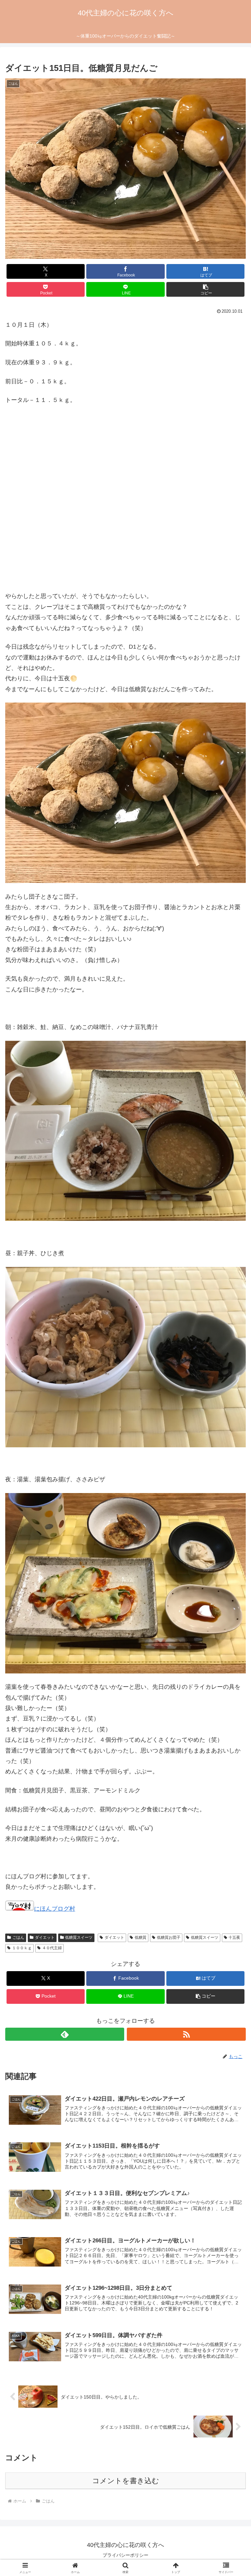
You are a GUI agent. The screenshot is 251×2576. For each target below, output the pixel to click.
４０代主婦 (52, 1948)
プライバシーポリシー (125, 2555)
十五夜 (234, 1937)
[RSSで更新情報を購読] (186, 2034)
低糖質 (141, 1937)
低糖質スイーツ (79, 1937)
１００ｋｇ (22, 1948)
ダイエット (45, 1937)
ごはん (18, 1937)
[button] (205, 289)
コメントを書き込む (126, 2481)
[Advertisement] (125, 507)
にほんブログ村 (55, 1909)
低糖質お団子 (169, 1937)
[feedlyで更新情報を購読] (65, 2034)
